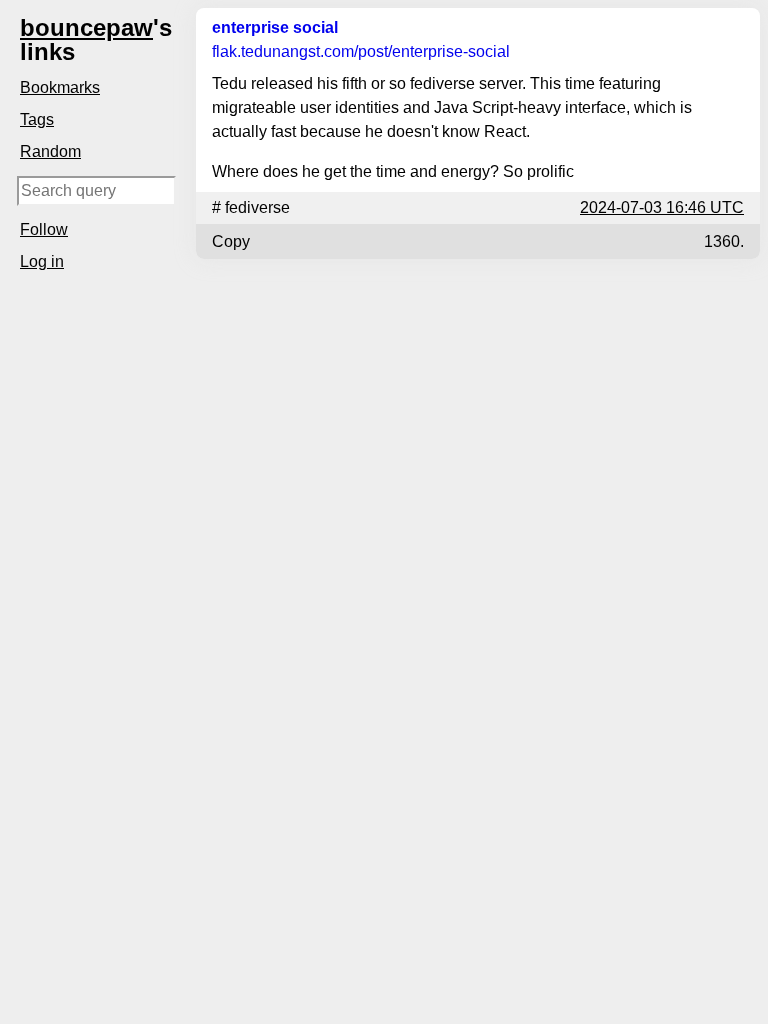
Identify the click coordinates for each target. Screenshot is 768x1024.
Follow (44, 229)
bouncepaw (86, 27)
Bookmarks (60, 87)
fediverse (257, 207)
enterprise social (275, 27)
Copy (231, 241)
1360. (724, 241)
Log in (42, 261)
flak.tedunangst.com (361, 51)
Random (50, 151)
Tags (37, 119)
